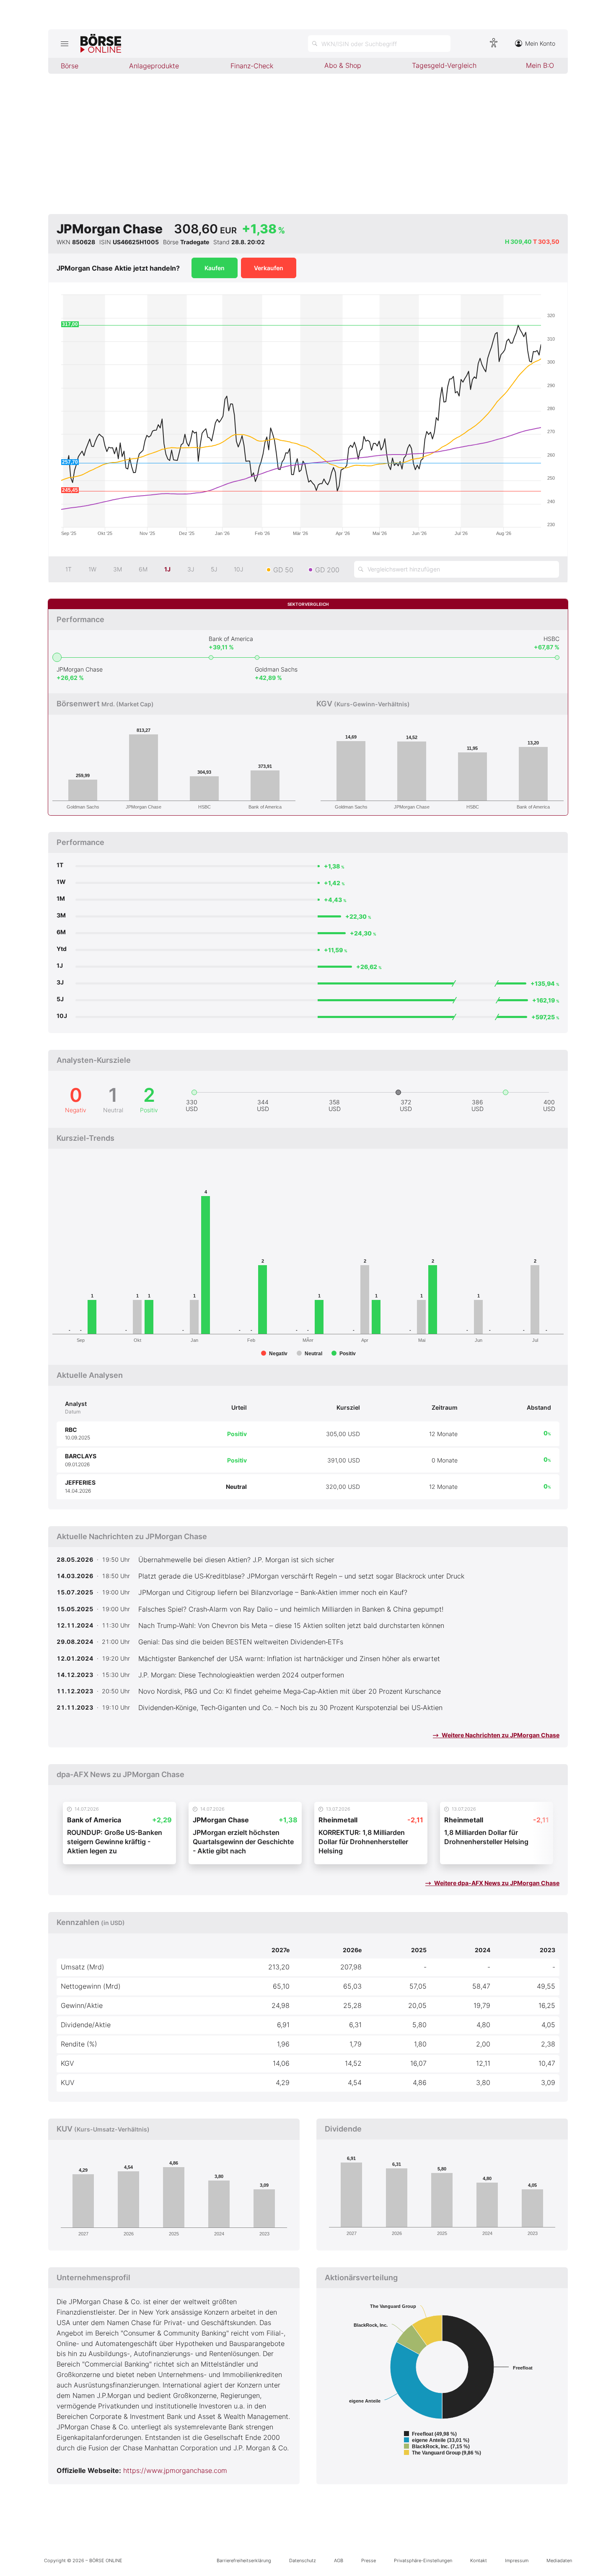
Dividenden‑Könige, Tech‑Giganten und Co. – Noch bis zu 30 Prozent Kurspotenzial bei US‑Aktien (290, 1708)
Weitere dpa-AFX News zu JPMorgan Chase (496, 1883)
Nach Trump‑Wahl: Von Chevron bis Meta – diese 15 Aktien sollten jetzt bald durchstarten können (291, 1625)
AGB (339, 2560)
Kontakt (479, 2560)
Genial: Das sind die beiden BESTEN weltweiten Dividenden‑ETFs (241, 1642)
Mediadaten (559, 2560)
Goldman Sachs (276, 669)
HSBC (551, 639)
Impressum (517, 2560)
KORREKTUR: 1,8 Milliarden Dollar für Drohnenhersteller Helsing (363, 1842)
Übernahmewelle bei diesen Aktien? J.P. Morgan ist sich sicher (236, 1560)
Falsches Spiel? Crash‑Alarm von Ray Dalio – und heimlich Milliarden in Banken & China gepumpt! (291, 1609)
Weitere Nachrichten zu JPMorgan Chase (500, 1735)
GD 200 (327, 570)
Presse (369, 2560)
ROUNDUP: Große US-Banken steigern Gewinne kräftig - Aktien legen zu (115, 1842)
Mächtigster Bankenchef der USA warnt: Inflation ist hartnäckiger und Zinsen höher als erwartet (289, 1659)
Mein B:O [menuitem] (540, 65)
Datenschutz (303, 2560)
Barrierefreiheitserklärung (244, 2560)
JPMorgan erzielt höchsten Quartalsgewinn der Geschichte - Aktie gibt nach (243, 1842)
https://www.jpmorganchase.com (175, 2470)
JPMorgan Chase (80, 669)
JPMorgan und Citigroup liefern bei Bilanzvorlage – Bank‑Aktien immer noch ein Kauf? (273, 1592)
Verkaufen (269, 268)
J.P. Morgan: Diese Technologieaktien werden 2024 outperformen (241, 1675)
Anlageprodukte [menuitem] (154, 66)
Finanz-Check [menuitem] (252, 66)
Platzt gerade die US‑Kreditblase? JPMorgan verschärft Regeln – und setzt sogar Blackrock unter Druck (301, 1576)
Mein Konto (540, 43)
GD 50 (283, 570)
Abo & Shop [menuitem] (343, 65)
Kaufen (215, 268)
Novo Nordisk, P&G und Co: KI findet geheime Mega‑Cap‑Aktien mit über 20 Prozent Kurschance (290, 1691)
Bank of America (231, 639)
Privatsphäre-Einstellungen (423, 2560)
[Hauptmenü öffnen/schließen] (64, 44)
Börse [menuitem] (70, 66)
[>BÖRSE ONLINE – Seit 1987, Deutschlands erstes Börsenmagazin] (101, 44)
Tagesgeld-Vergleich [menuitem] (444, 65)
